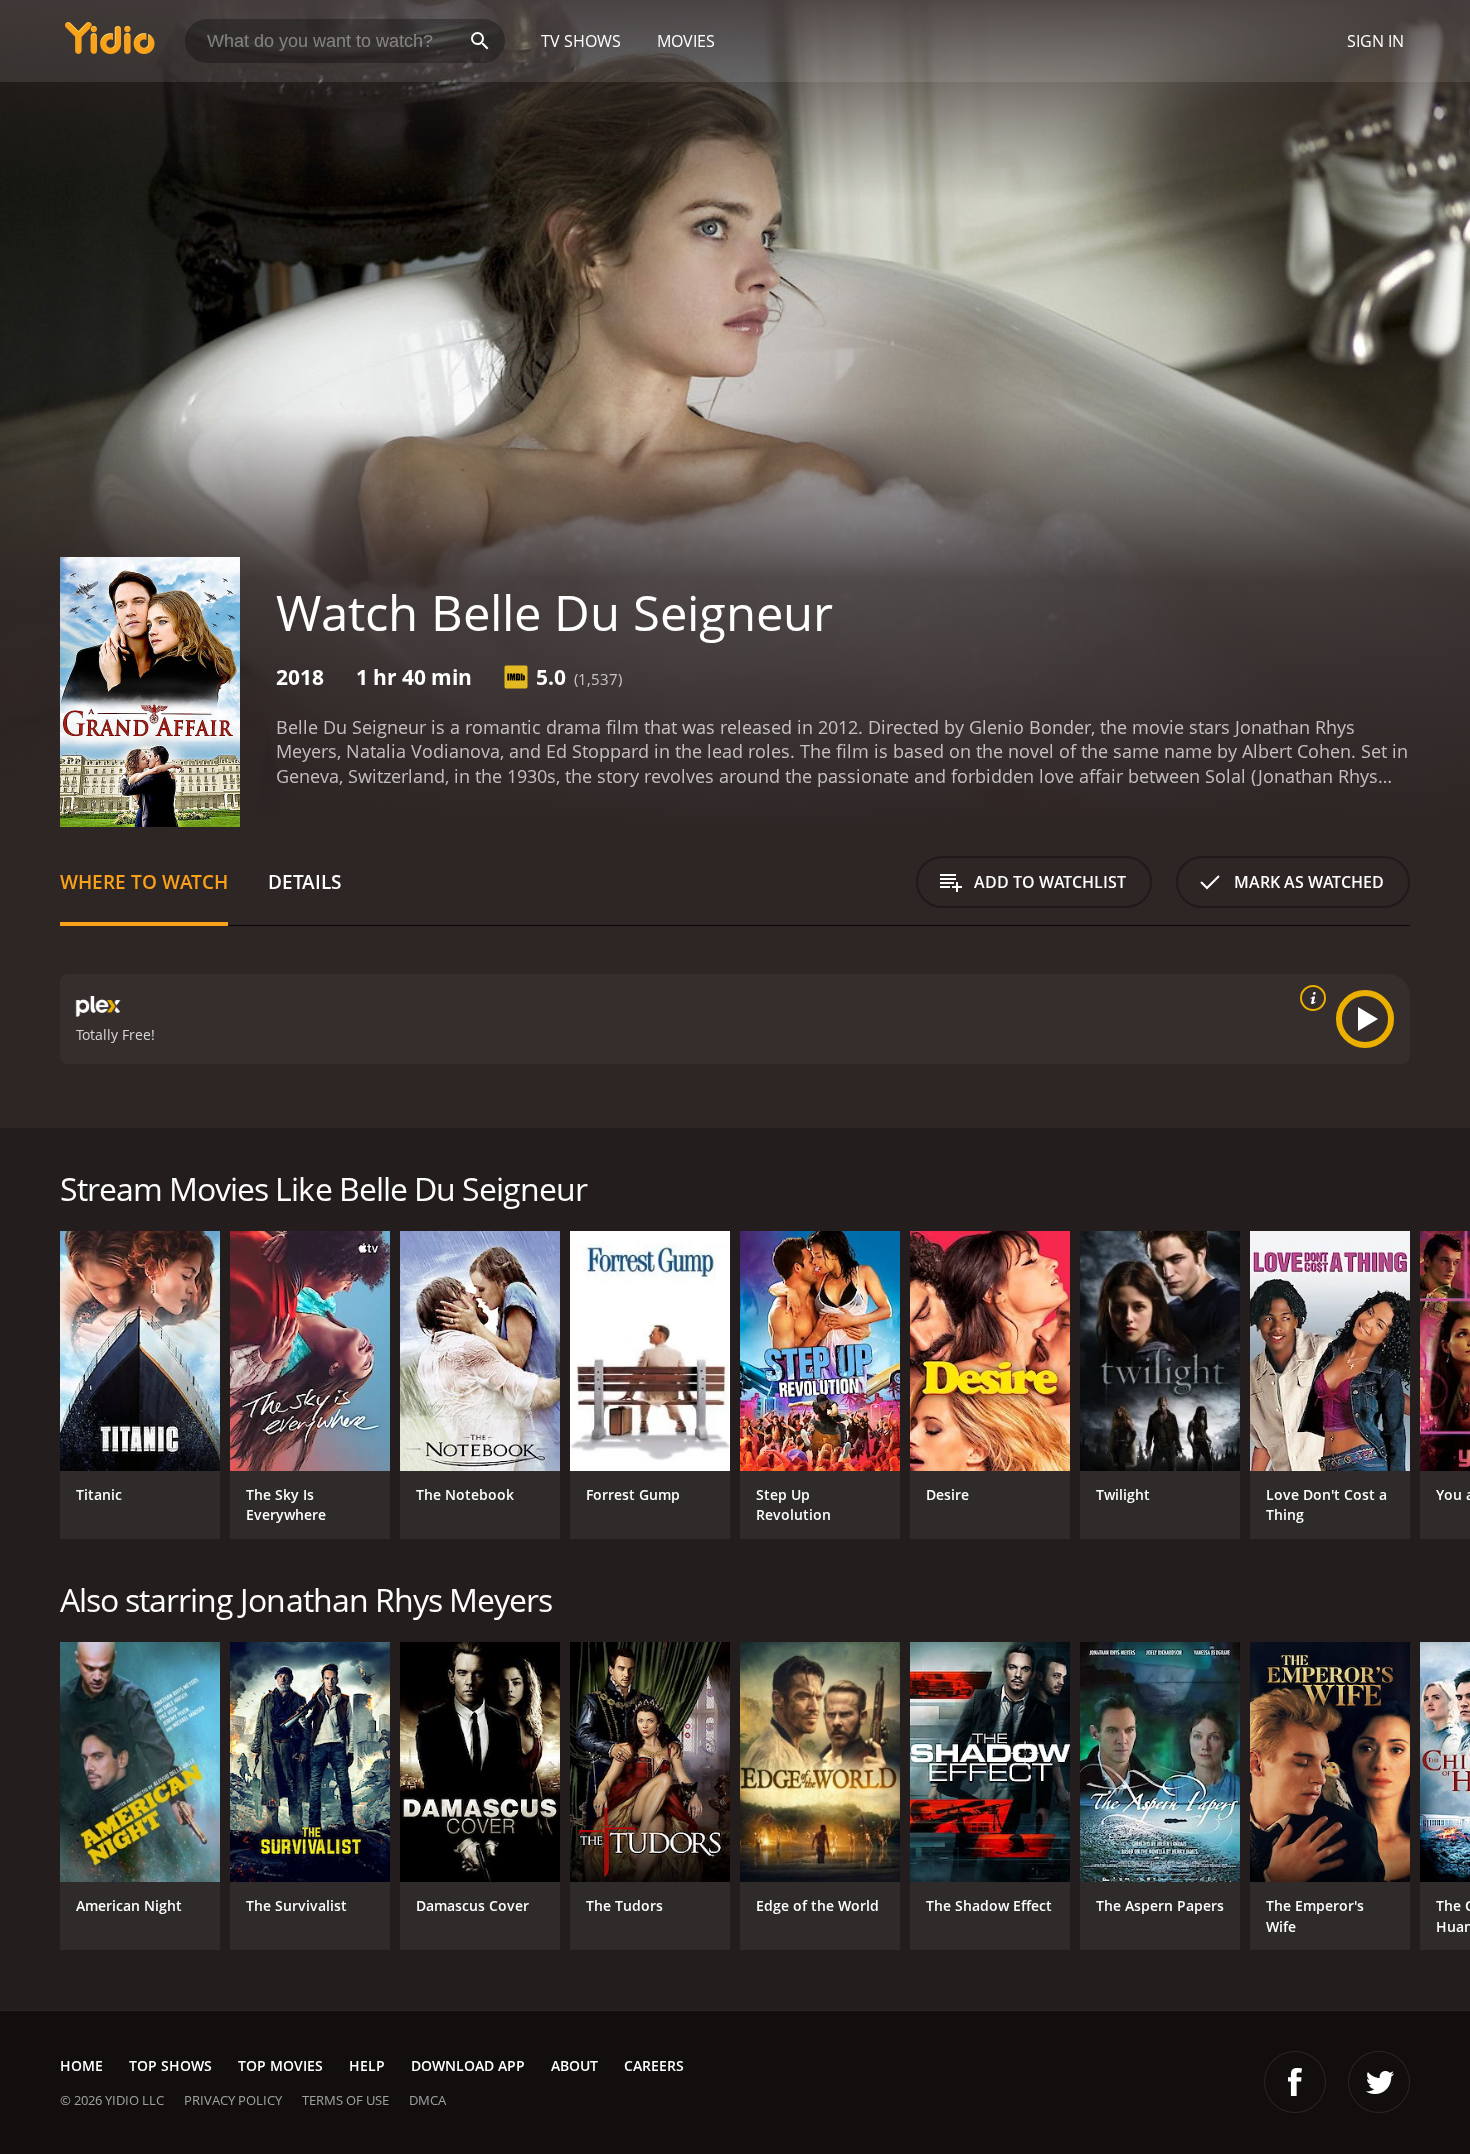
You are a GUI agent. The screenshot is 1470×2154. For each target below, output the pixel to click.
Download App (468, 2065)
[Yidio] (110, 44)
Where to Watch (144, 881)
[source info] (1309, 998)
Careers (654, 2065)
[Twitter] (1379, 2082)
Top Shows (170, 2065)
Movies (686, 41)
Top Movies (280, 2065)
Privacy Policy (233, 2100)
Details (304, 881)
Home (81, 2065)
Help (367, 2065)
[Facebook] (1295, 2082)
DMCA (427, 2100)
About (574, 2065)
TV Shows (581, 41)
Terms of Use (345, 2100)
